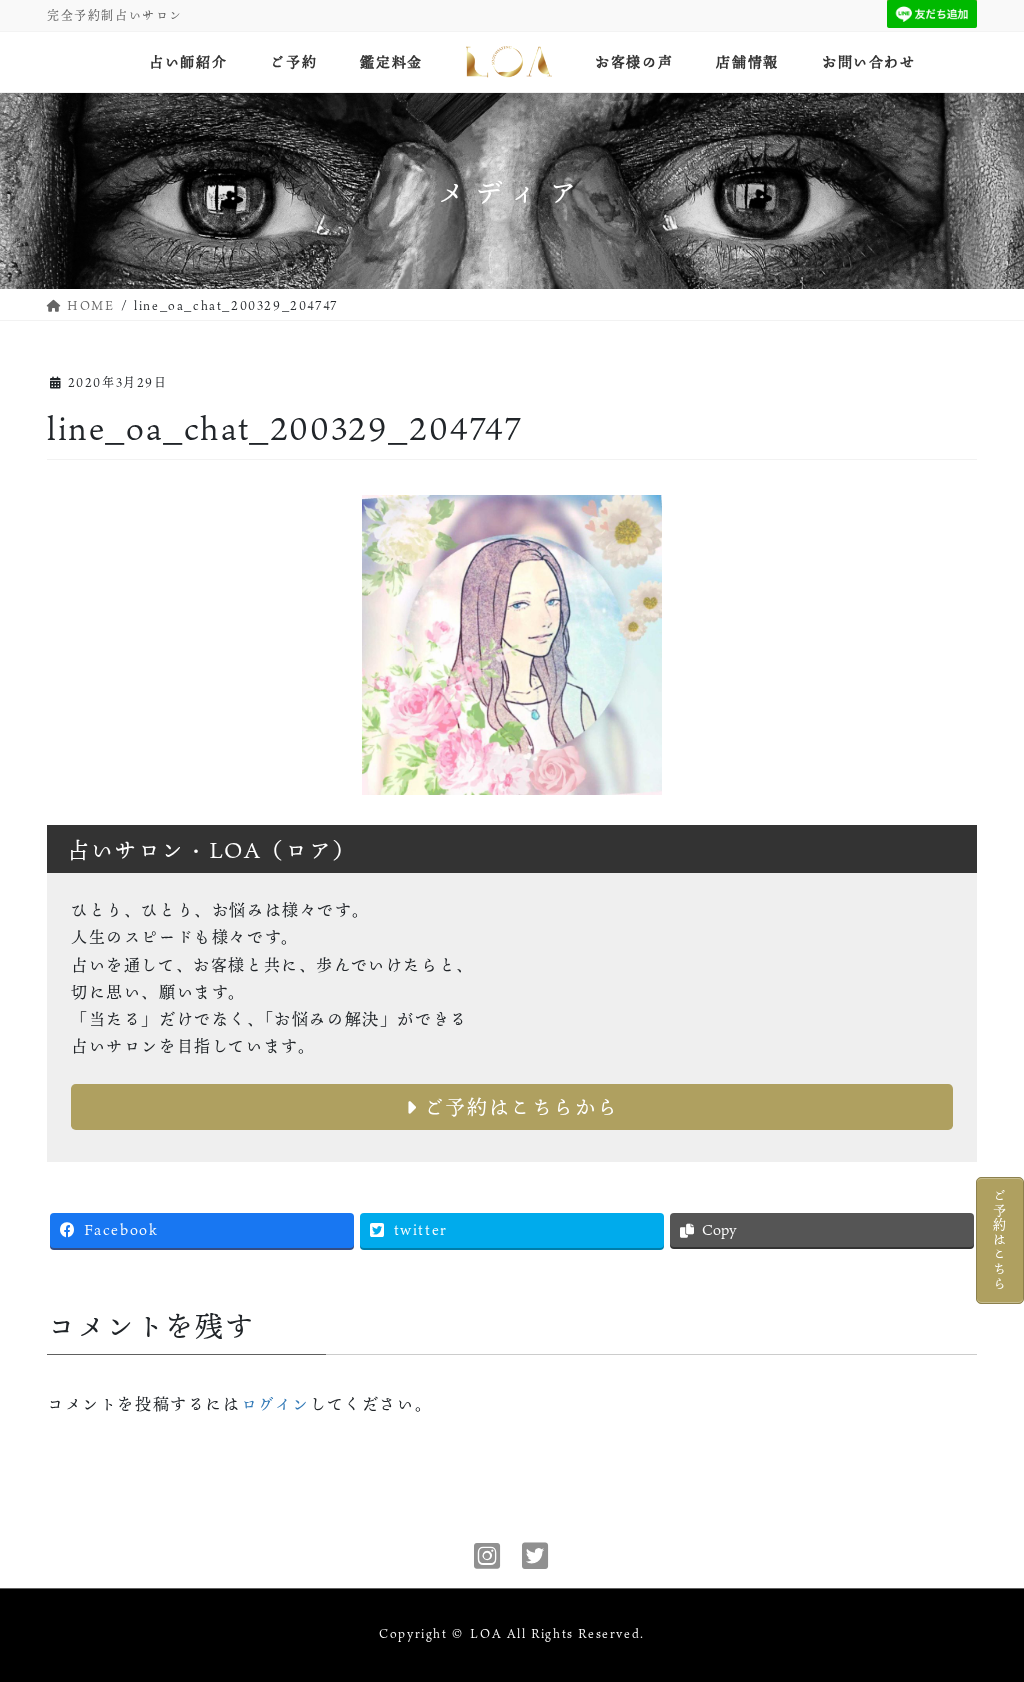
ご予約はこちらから (517, 1107)
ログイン (275, 1404)
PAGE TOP (983, 1613)
